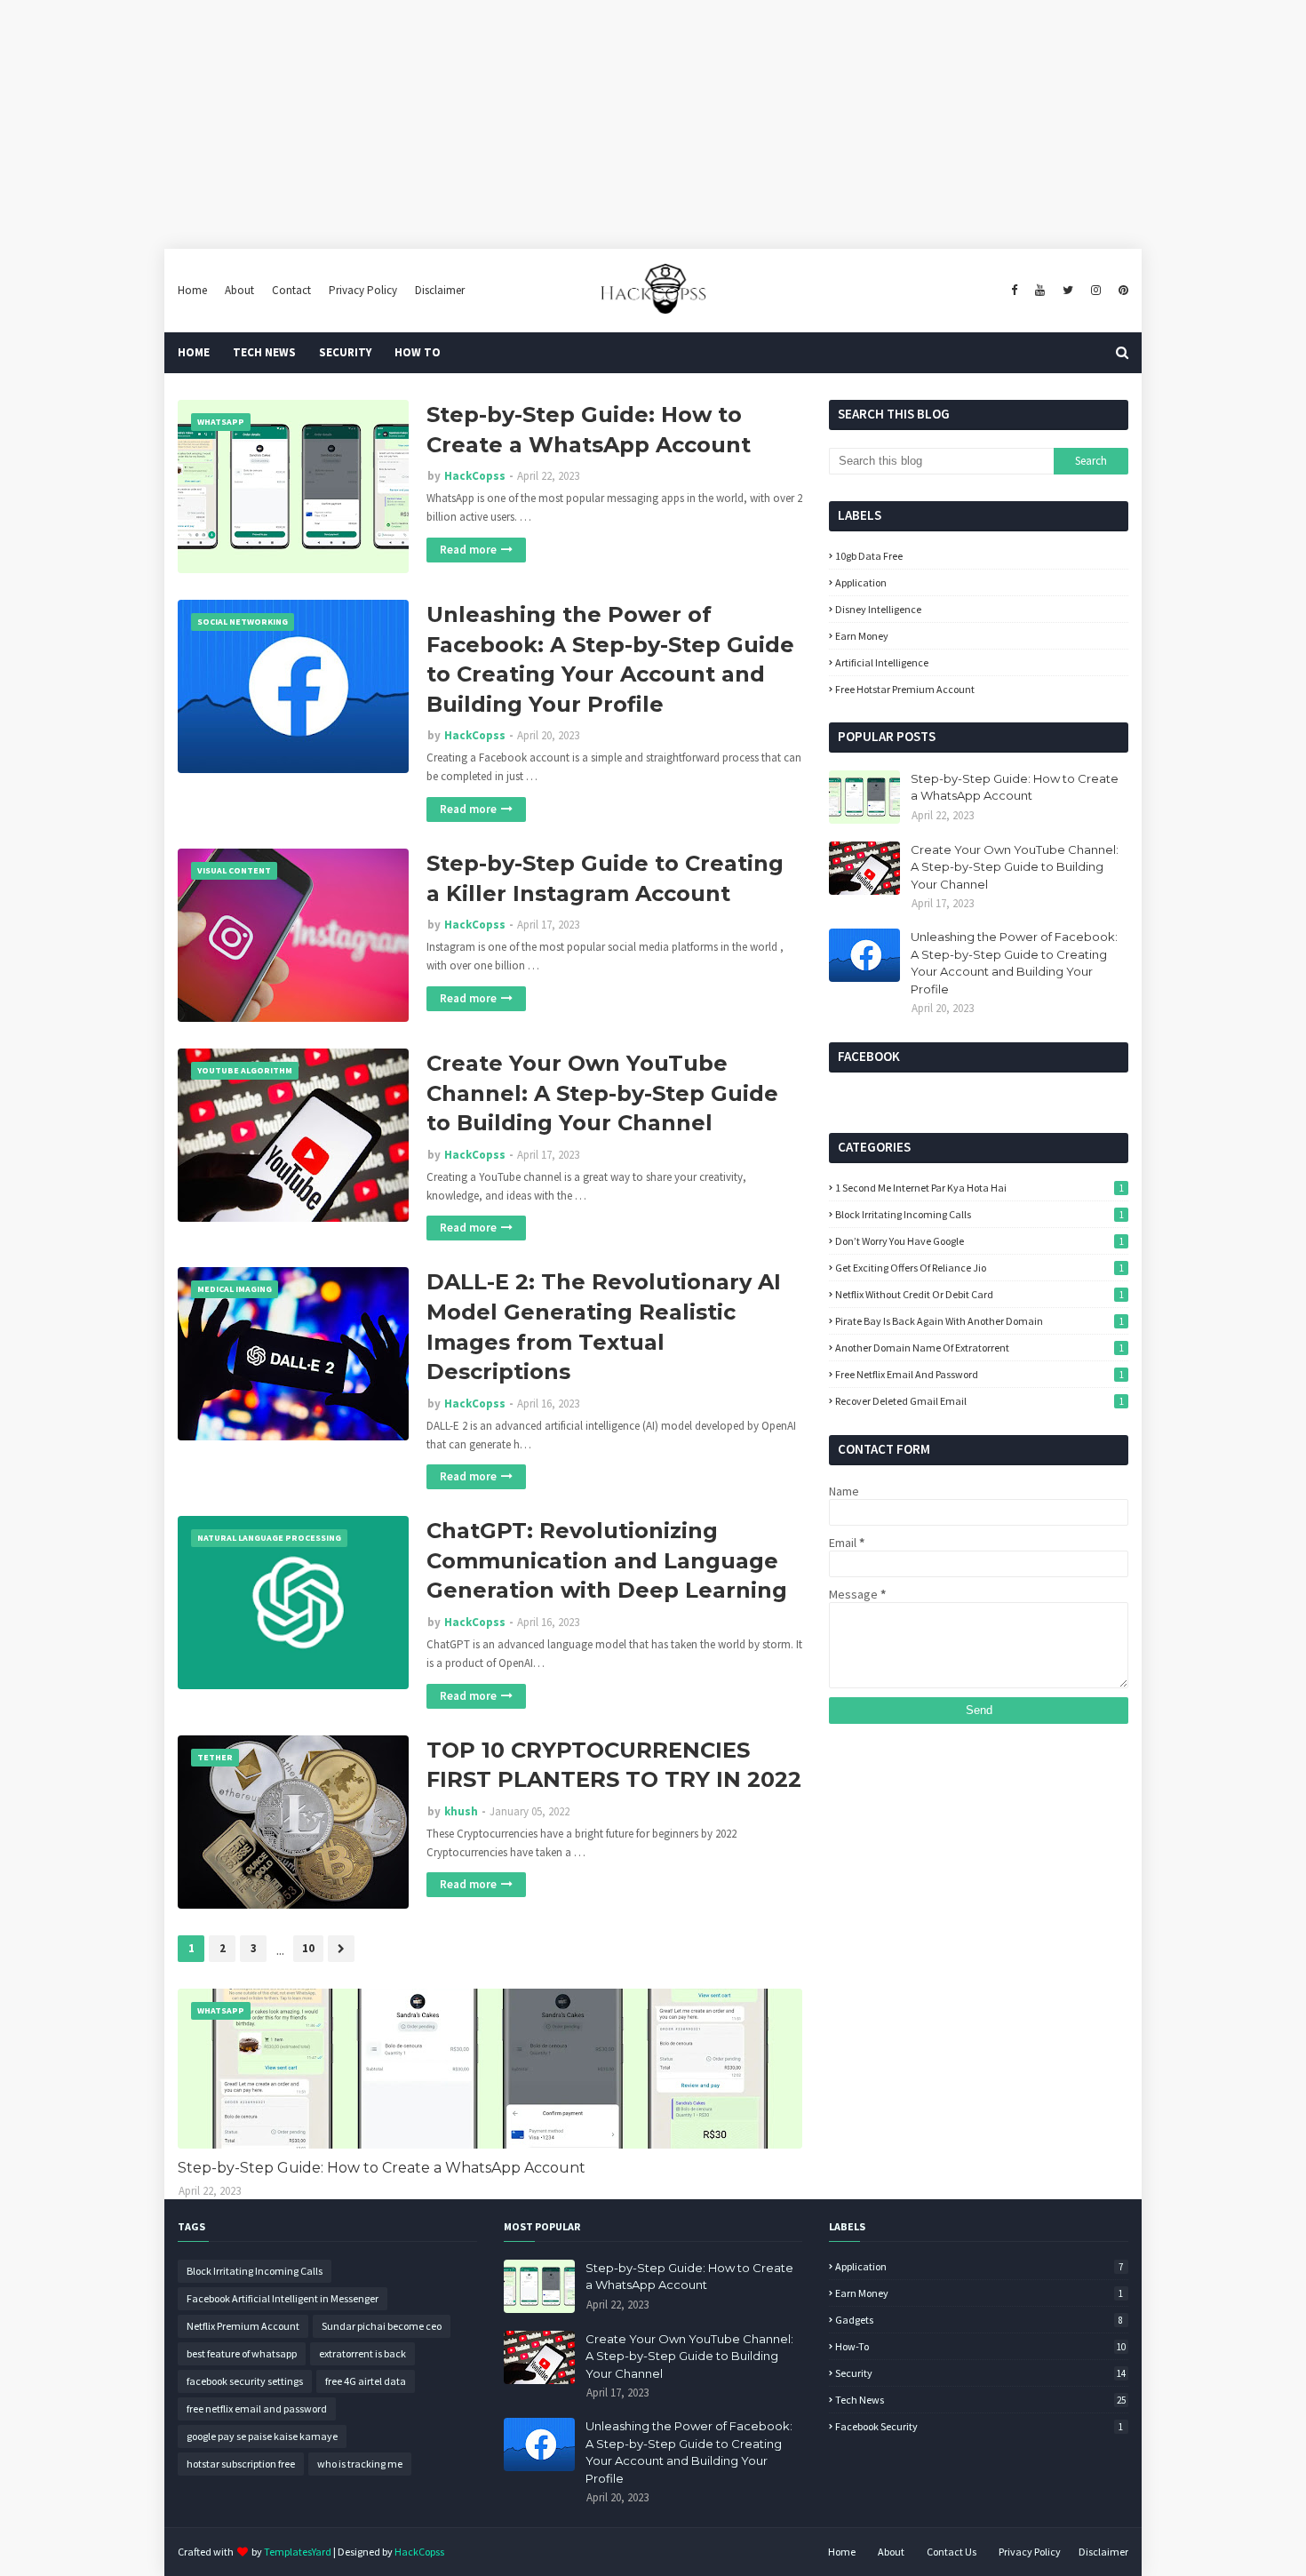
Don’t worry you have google (979, 1241)
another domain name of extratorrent (979, 1348)
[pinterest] (1121, 291)
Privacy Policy (363, 290)
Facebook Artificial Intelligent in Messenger (283, 2298)
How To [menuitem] (418, 352)
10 (308, 1948)
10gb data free (869, 556)
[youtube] (1040, 291)
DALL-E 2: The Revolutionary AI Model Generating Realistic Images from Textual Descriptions (604, 1327)
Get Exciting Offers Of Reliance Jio (979, 1268)
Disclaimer (440, 290)
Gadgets (979, 2320)
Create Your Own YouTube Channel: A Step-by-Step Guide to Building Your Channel (602, 1093)
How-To (980, 2346)
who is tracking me (360, 2464)
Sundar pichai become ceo (382, 2326)
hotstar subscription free (241, 2464)
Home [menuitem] (194, 352)
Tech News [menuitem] (264, 352)
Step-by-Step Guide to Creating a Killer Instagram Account (605, 878)
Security (980, 2373)
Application (861, 582)
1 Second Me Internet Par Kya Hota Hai (979, 1188)
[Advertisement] (533, 124)
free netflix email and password (979, 1374)
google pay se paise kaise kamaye (262, 2436)
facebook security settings (245, 2381)
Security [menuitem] (345, 352)
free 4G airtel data (366, 2381)
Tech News (980, 2400)
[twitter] (1068, 291)
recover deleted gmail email (979, 1401)
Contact (291, 290)
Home (192, 290)
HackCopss (475, 476)
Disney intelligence (878, 609)
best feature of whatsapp (242, 2353)
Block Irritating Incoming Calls (979, 1214)
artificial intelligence (882, 662)
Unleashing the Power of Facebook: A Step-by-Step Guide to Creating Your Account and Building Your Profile (610, 659)
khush (461, 1811)
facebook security (979, 2426)
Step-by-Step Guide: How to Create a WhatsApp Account (589, 430)
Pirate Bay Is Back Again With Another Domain (979, 1321)
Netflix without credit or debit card (979, 1294)
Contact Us (952, 2552)
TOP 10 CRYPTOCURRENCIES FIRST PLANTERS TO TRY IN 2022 (614, 1765)
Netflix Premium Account (243, 2326)
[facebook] (1014, 291)
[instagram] (1096, 291)
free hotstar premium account (905, 689)
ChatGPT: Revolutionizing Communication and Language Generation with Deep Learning (607, 1560)
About (239, 290)
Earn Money (862, 636)
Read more (468, 550)
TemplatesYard (298, 2552)
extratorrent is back (362, 2353)
